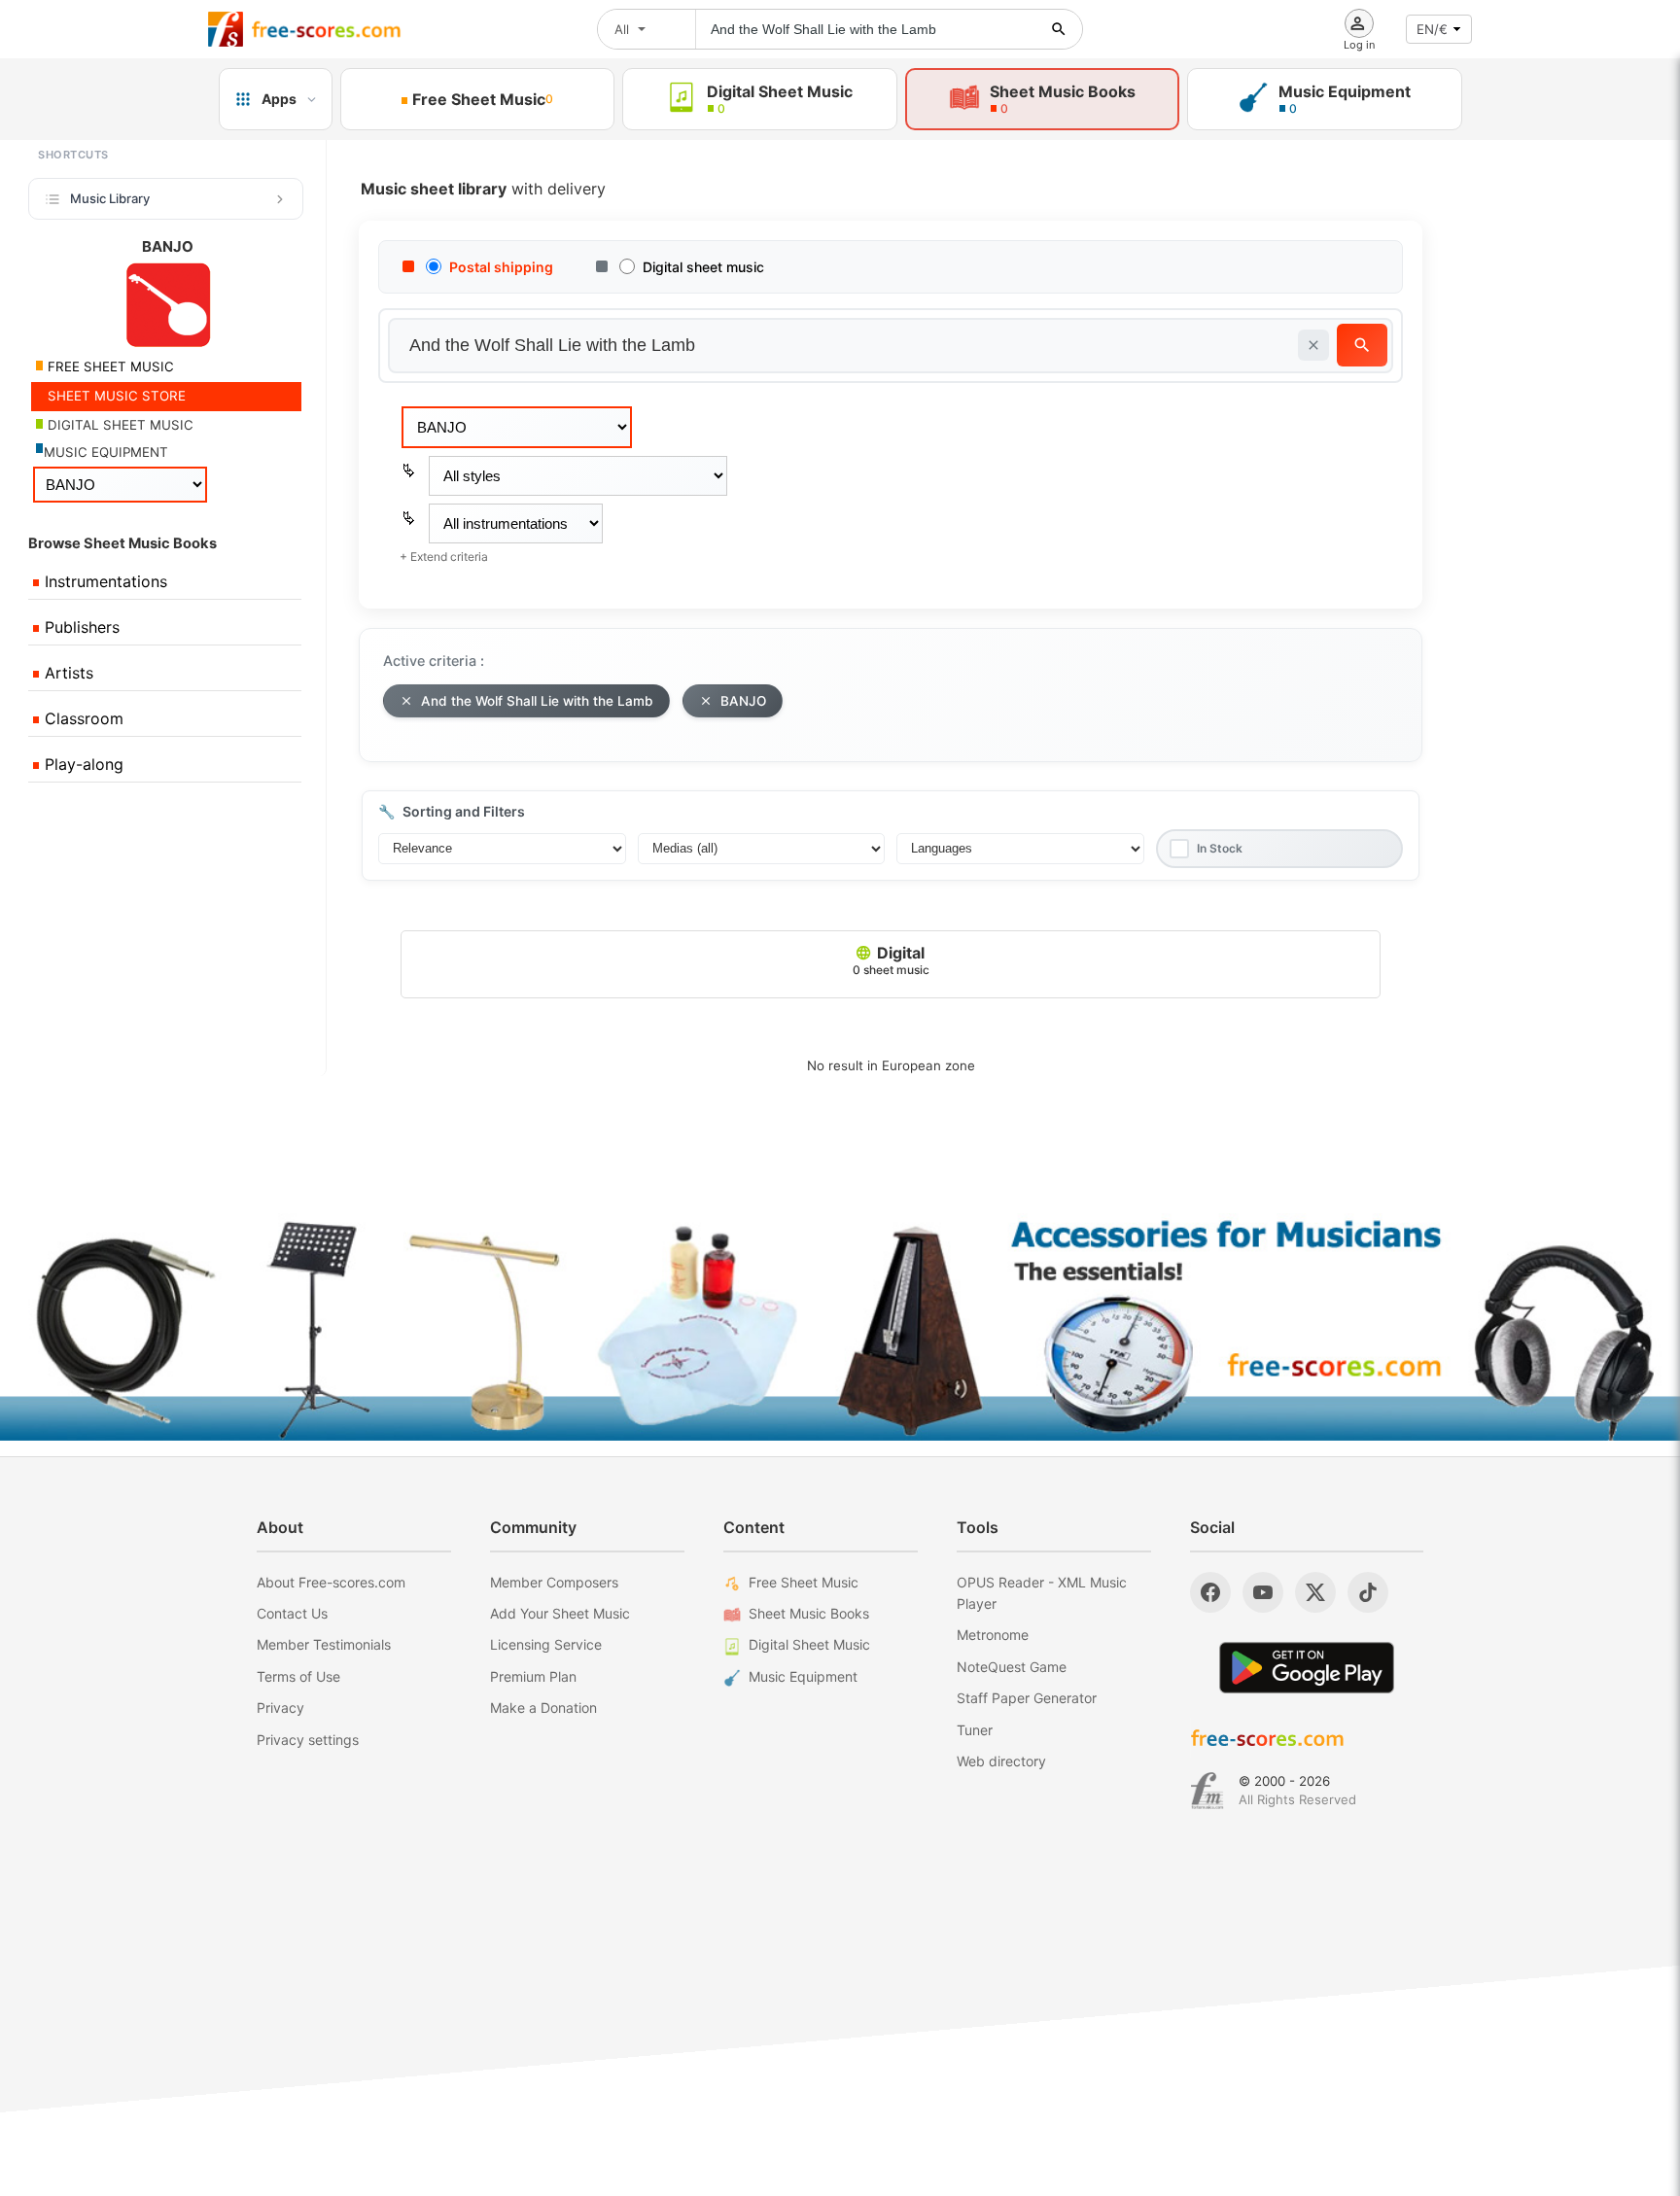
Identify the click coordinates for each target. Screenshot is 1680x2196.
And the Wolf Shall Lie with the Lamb (537, 701)
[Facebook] (1210, 1592)
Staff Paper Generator (1027, 1698)
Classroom (82, 718)
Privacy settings (308, 1740)
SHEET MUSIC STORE (115, 396)
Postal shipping (501, 267)
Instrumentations (104, 581)
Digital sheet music (703, 267)
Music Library (110, 198)
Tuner (975, 1730)
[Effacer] (1313, 345)
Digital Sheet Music (809, 1644)
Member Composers (554, 1582)
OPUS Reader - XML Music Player (1042, 1593)
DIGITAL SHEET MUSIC (119, 425)
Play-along (82, 764)
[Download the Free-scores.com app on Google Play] (1307, 1668)
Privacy (280, 1708)
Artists (67, 673)
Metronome (993, 1635)
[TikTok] (1368, 1592)
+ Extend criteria (444, 557)
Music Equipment (803, 1676)
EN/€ (1432, 29)
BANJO (743, 701)
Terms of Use (298, 1676)
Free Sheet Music (804, 1582)
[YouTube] (1263, 1592)
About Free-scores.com (331, 1582)
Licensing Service (546, 1644)
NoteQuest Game (1012, 1667)
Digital (891, 960)
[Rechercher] (1059, 29)
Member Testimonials (324, 1644)
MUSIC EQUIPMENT (106, 452)
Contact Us (292, 1613)
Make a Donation (543, 1708)
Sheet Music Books (809, 1613)
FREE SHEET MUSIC (109, 366)
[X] (1315, 1592)
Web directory (1001, 1761)
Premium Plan (533, 1676)
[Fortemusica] (1207, 1791)
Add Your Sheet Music (560, 1613)
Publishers (80, 627)
